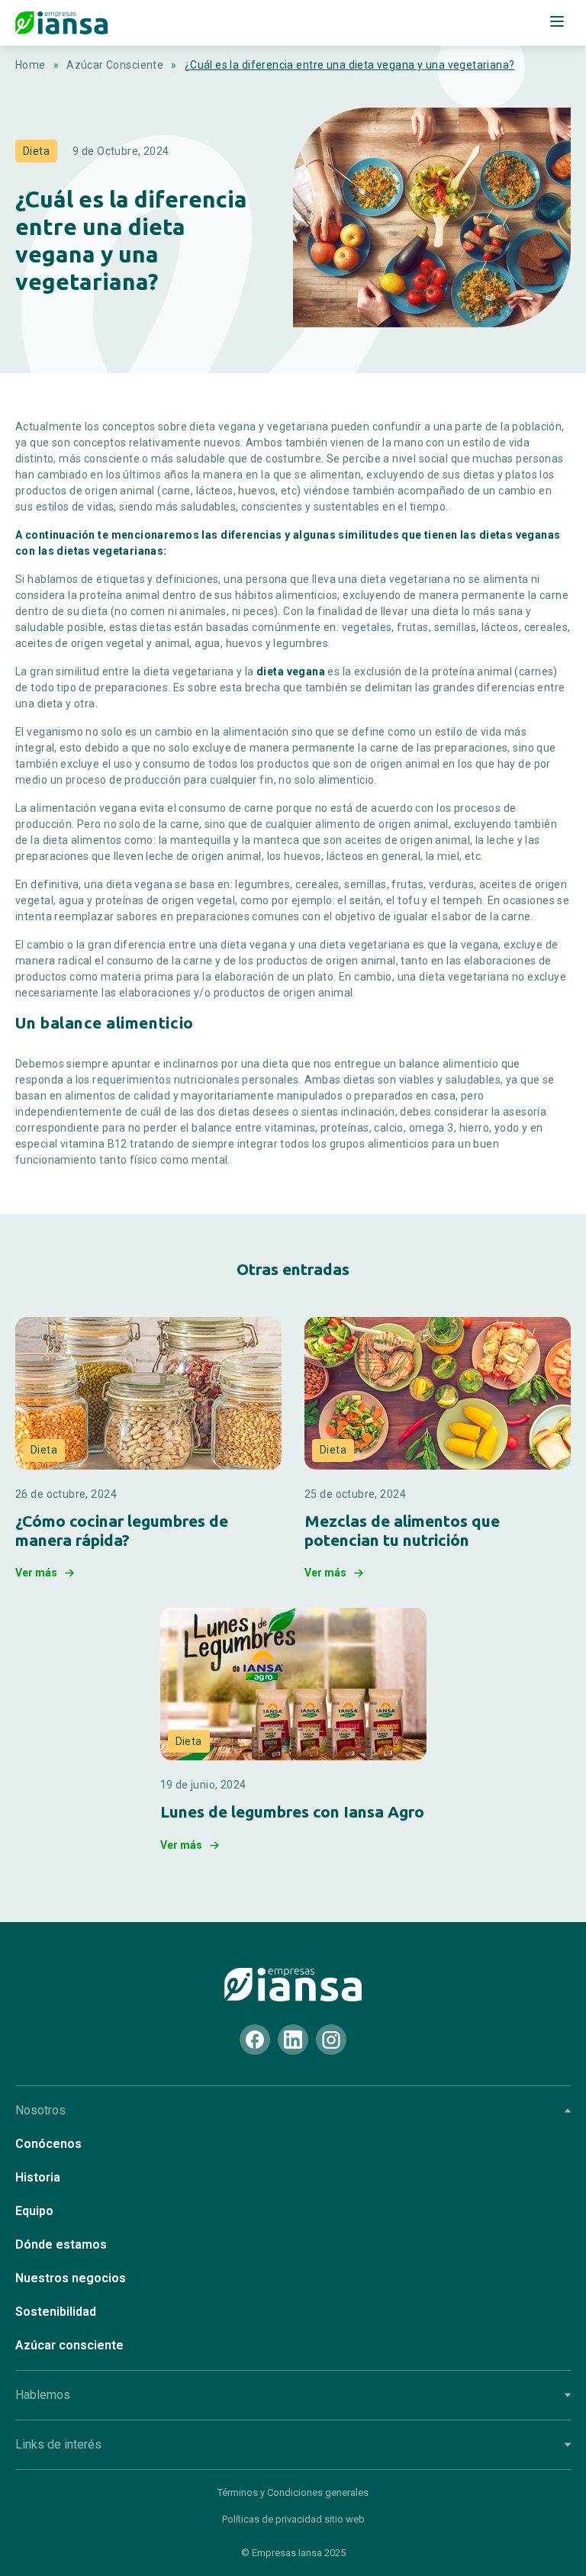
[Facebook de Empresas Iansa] (255, 2040)
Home (31, 65)
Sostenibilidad (56, 2312)
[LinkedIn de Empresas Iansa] (293, 2040)
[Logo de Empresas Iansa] (61, 23)
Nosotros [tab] (40, 2110)
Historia (38, 2177)
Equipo (34, 2211)
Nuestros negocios (71, 2278)
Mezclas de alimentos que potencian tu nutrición (402, 1530)
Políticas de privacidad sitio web (293, 2519)
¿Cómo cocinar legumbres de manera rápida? (122, 1530)
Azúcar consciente (69, 2345)
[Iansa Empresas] (293, 1985)
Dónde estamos (61, 2244)
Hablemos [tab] (43, 2395)
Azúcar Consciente (115, 65)
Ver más (36, 1573)
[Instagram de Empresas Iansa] (331, 2040)
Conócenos (48, 2144)
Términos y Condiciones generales (293, 2492)
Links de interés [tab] (58, 2444)
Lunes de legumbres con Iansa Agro (292, 1811)
